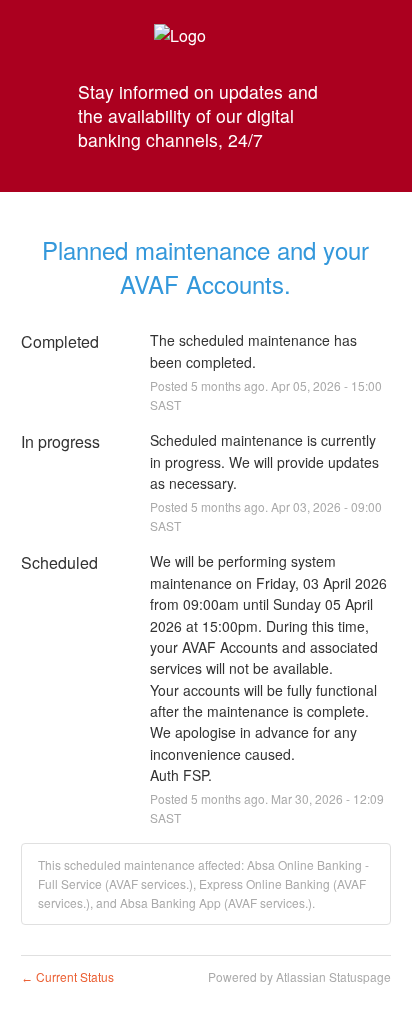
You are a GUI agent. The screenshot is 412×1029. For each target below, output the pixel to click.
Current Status (67, 976)
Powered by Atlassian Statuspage (299, 976)
